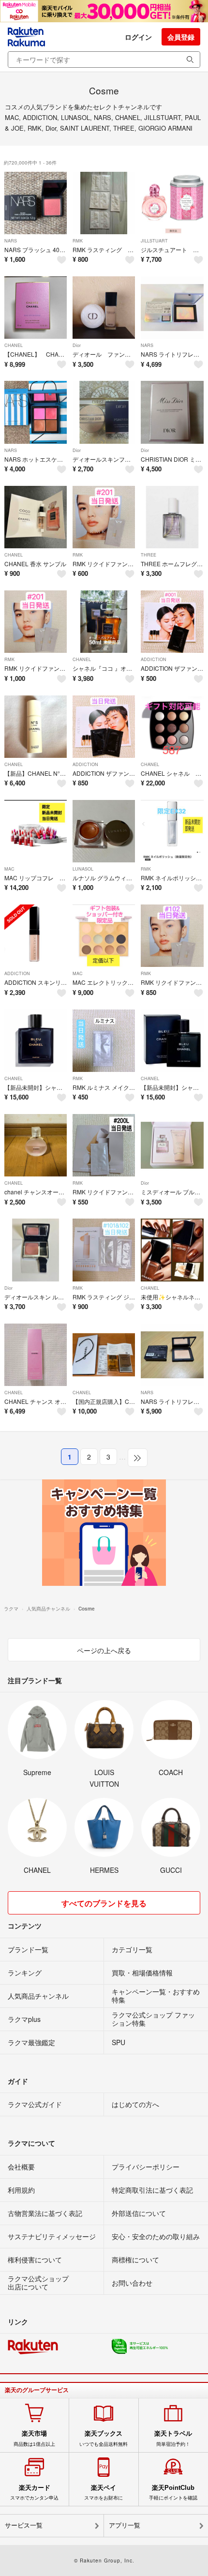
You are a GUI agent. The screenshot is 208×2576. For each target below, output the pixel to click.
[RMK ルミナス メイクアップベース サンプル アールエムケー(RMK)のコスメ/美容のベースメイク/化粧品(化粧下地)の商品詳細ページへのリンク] (104, 1041)
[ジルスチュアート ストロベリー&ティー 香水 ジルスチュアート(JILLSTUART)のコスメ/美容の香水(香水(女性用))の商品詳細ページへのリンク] (172, 203)
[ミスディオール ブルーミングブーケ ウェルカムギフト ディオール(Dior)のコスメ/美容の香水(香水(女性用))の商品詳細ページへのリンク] (172, 1145)
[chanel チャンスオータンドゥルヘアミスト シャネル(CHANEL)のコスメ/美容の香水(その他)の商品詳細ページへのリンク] (36, 1145)
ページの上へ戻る (104, 1650)
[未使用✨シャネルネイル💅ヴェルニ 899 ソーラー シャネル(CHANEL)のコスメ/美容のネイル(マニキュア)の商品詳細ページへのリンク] (172, 1250)
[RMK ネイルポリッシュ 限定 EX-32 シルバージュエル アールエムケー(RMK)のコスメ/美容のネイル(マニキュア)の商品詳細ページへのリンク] (172, 831)
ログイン (138, 37)
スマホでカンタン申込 (34, 2492)
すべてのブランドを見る (104, 1903)
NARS (11, 241)
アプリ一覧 (125, 2525)
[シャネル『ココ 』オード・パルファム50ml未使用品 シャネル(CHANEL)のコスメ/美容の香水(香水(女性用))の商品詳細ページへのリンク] (104, 622)
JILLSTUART (154, 241)
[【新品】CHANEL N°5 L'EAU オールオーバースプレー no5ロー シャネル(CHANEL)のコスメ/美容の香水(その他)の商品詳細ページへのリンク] (36, 727)
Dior (77, 345)
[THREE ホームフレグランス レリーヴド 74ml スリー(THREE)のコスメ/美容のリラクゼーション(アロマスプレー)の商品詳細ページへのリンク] (172, 517)
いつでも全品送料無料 (104, 2438)
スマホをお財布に (104, 2492)
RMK (78, 241)
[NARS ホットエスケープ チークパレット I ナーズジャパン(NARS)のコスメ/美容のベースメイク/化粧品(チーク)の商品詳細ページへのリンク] (36, 412)
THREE (149, 555)
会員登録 (181, 37)
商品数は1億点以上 (34, 2438)
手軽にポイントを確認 (173, 2492)
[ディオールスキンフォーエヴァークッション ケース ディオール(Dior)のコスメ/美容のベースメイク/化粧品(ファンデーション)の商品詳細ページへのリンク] (104, 412)
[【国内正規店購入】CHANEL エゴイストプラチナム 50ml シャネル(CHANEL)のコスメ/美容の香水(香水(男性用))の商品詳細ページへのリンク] (104, 1355)
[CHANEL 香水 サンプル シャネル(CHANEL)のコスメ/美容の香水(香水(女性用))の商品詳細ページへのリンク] (36, 517)
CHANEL (14, 345)
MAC (9, 869)
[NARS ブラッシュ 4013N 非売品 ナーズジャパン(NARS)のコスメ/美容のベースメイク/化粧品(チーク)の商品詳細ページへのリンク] (36, 203)
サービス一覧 (24, 2525)
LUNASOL (83, 869)
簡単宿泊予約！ (173, 2438)
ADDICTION (154, 659)
